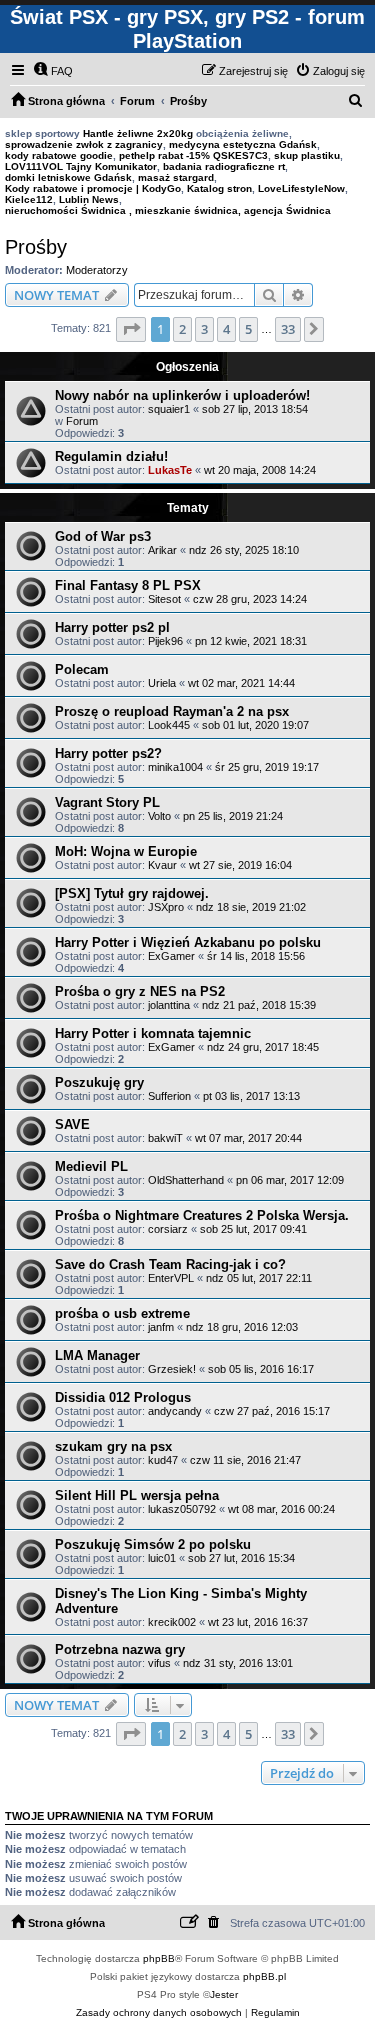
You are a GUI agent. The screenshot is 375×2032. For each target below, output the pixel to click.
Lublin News (89, 199)
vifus (159, 1663)
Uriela (162, 683)
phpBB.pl (264, 1976)
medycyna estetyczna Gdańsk (243, 144)
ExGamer (171, 956)
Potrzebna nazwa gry (120, 1649)
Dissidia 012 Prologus (123, 1397)
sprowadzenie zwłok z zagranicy (84, 144)
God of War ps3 (103, 536)
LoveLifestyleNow (301, 188)
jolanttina (169, 1005)
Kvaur (162, 865)
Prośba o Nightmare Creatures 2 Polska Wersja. (202, 1215)
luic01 (162, 1558)
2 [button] (182, 329)
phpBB (159, 1958)
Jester (224, 1994)
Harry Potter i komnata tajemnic (153, 1033)
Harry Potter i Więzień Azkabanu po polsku (188, 942)
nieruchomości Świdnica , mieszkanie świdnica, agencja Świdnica (168, 210)
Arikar (162, 550)
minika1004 (175, 767)
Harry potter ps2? (108, 753)
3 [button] (204, 329)
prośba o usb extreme (122, 1313)
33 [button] (288, 329)
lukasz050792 (182, 1509)
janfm (161, 1327)
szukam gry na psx (113, 1446)
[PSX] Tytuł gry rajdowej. (132, 893)
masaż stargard (176, 177)
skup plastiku (307, 155)
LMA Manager (97, 1355)
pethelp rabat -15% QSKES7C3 (193, 155)
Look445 (169, 725)
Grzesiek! (172, 1369)
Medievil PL (91, 1166)
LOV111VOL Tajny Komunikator (81, 166)
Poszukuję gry (99, 1082)
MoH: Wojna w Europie (126, 851)
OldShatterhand (186, 1180)
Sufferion (169, 1096)
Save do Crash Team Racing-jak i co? (170, 1264)
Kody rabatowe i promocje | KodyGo (93, 188)
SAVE (72, 1124)
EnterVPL (171, 1278)
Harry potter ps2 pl (112, 627)
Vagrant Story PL (107, 802)
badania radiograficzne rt (224, 166)
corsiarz (168, 1229)
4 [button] (226, 329)
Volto (159, 816)
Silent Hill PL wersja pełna (137, 1495)
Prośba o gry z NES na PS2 (140, 991)
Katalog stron (219, 188)
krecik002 (172, 1622)
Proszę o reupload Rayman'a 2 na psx (172, 711)
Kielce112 (29, 199)
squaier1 (169, 409)
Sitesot (164, 599)
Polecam (82, 669)
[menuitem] (53, 71)
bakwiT (165, 1138)
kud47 (163, 1460)
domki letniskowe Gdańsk (68, 177)
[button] (131, 329)
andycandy (175, 1411)
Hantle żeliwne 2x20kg (138, 133)
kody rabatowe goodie (59, 155)
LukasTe (170, 470)
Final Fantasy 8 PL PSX (128, 585)
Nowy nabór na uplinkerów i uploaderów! (182, 395)
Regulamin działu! (111, 456)
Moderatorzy (97, 270)
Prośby (36, 247)
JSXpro (166, 907)
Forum (82, 421)
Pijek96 (165, 641)
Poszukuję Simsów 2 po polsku (153, 1544)
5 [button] (248, 329)
